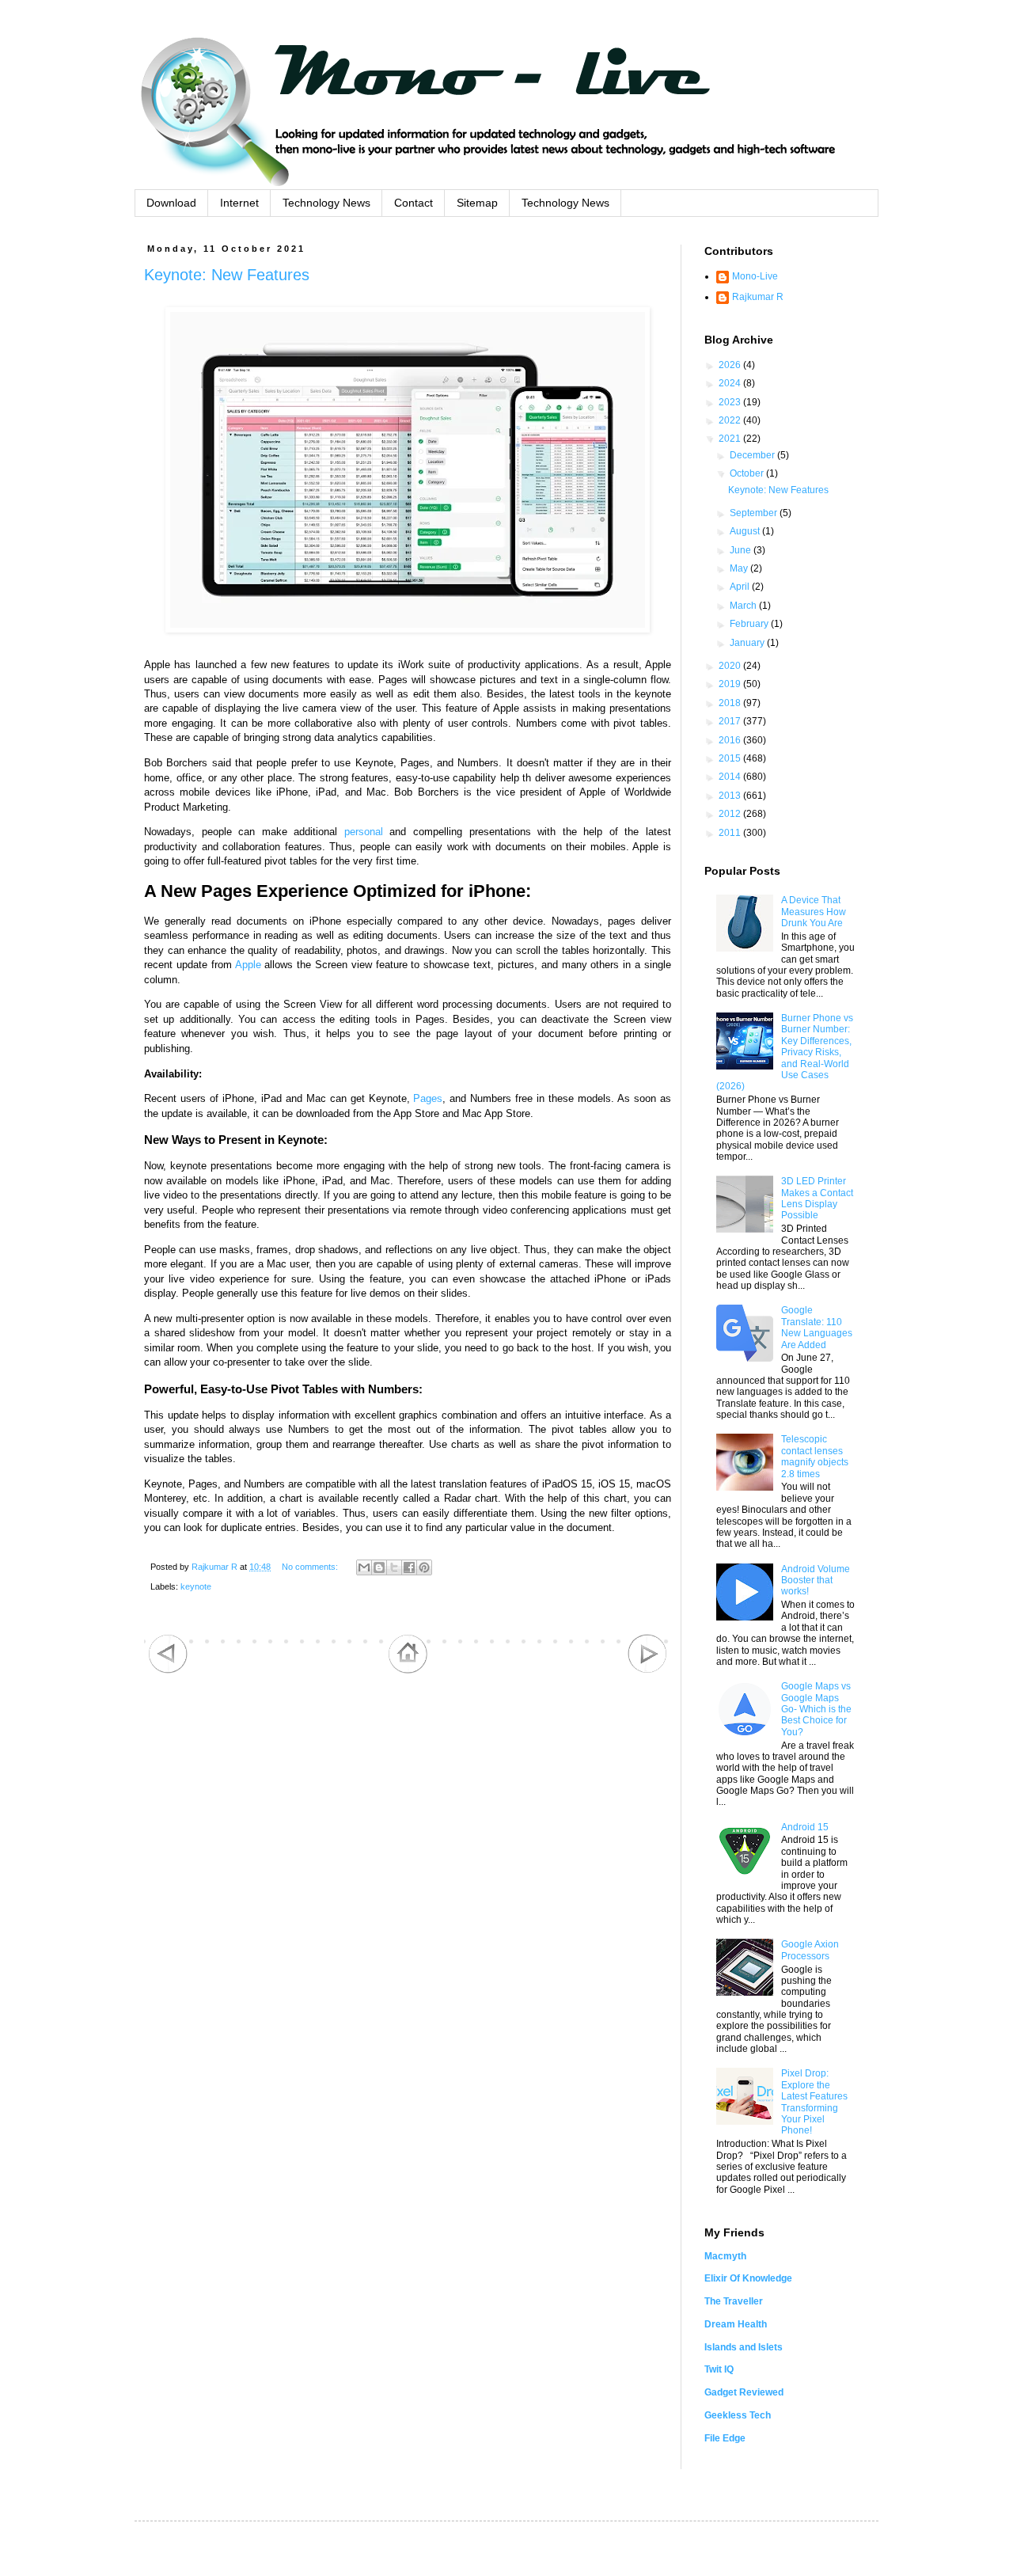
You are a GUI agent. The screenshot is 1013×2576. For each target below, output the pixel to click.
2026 (731, 365)
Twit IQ (719, 2369)
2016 (731, 740)
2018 (731, 703)
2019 (731, 684)
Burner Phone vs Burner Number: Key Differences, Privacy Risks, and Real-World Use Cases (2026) (785, 1052)
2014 (731, 777)
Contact (414, 203)
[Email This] (364, 1567)
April (741, 587)
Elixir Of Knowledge (748, 2278)
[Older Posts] (647, 1670)
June (742, 550)
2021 (731, 439)
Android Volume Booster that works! (816, 1581)
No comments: (311, 1567)
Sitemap (477, 203)
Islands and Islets (744, 2347)
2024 (731, 383)
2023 (731, 402)
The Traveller (734, 2301)
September (755, 513)
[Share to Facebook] (409, 1567)
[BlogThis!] (379, 1567)
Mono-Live (755, 276)
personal (364, 832)
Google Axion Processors (810, 1950)
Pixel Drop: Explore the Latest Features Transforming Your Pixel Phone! (814, 2102)
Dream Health (736, 2324)
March (744, 606)
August (746, 531)
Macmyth (725, 2256)
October (748, 473)
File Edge (725, 2438)
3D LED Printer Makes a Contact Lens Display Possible (817, 1198)
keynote (196, 1586)
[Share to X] (394, 1567)
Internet (239, 203)
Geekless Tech (738, 2415)
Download (171, 203)
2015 (731, 758)
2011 (731, 833)
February (750, 624)
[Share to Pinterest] (424, 1567)
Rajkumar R (758, 297)
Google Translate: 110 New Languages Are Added (817, 1327)
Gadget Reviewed (744, 2392)
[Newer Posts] (168, 1670)
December (753, 455)
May (740, 568)
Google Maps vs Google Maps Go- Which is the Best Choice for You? (816, 1709)
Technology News (326, 203)
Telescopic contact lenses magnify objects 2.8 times (815, 1456)
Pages (428, 1098)
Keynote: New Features (227, 275)
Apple (248, 965)
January (748, 643)
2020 (731, 666)
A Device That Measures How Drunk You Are (814, 912)
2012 (731, 814)
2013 (731, 796)
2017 (731, 721)
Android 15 (805, 1827)
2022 (731, 420)
